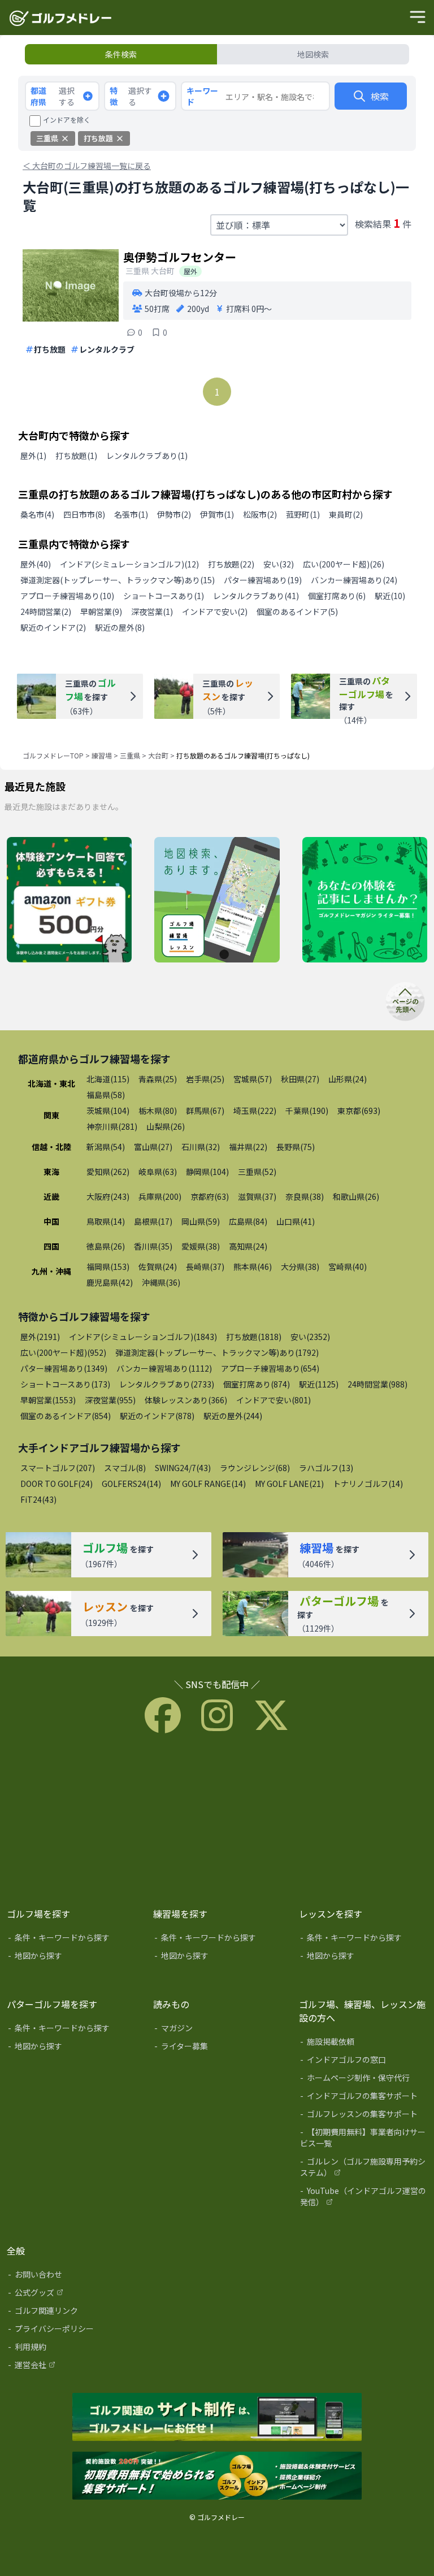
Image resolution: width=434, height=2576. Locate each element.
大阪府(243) (108, 1196)
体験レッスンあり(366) (186, 1400)
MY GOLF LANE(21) (289, 1484)
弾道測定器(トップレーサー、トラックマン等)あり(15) (118, 580)
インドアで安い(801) (274, 1400)
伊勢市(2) (174, 514)
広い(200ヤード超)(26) (344, 564)
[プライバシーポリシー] (72, 2331)
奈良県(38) (305, 1196)
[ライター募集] (365, 900)
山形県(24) (348, 1079)
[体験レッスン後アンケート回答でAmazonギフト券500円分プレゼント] (69, 900)
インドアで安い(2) (215, 612)
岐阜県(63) (158, 1172)
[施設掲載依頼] (364, 2044)
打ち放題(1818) (254, 1337)
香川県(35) (153, 1246)
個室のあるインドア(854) (66, 1416)
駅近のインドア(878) (157, 1416)
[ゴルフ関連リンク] (72, 2313)
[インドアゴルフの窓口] (364, 2062)
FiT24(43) (38, 1499)
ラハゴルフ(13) (326, 1468)
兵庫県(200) (160, 1196)
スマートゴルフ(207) (58, 1468)
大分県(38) (300, 1267)
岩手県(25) (205, 1079)
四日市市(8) (84, 514)
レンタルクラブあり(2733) (167, 1384)
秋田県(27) (300, 1079)
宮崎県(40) (348, 1267)
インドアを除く (67, 120)
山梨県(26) (166, 1126)
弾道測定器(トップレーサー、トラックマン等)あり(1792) (217, 1352)
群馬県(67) (205, 1111)
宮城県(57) (253, 1079)
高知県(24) (248, 1246)
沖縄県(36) (161, 1282)
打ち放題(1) (76, 456)
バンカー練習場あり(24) (354, 580)
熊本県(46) (253, 1267)
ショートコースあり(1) (164, 596)
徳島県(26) (106, 1246)
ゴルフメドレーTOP (53, 755)
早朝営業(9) (101, 612)
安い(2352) (310, 1337)
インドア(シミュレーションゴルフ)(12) (129, 564)
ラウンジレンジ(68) (255, 1468)
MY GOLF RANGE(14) (208, 1484)
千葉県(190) (307, 1111)
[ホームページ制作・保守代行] (364, 2080)
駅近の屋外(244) (233, 1416)
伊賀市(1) (217, 514)
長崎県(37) (205, 1267)
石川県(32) (201, 1147)
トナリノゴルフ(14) (368, 1484)
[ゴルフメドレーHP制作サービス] (217, 2418)
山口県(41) (296, 1221)
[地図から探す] (72, 1958)
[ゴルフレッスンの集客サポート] (364, 2116)
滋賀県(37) (257, 1196)
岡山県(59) (201, 1221)
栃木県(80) (158, 1111)
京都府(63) (210, 1196)
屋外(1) (33, 456)
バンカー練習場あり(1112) (164, 1368)
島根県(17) (153, 1221)
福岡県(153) (108, 1267)
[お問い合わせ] (72, 2276)
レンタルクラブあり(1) (147, 456)
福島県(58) (106, 1095)
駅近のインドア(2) (53, 627)
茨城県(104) (108, 1111)
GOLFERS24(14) (131, 1484)
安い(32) (279, 564)
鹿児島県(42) (110, 1282)
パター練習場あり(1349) (64, 1368)
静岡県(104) (207, 1172)
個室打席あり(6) (337, 596)
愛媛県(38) (201, 1246)
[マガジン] (218, 2030)
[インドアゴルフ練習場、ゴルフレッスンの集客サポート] (217, 2477)
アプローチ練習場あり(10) (67, 596)
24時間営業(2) (46, 612)
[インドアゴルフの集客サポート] (364, 2098)
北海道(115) (108, 1079)
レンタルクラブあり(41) (256, 596)
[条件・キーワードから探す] (72, 1940)
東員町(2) (346, 514)
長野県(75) (296, 1147)
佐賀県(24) (158, 1267)
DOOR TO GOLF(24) (57, 1484)
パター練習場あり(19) (263, 580)
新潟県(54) (106, 1147)
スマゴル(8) (125, 1468)
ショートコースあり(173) (65, 1384)
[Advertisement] (217, 1818)
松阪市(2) (260, 514)
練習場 (102, 755)
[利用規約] (72, 2349)
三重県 (130, 755)
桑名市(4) (37, 514)
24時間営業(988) (377, 1384)
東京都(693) (359, 1111)
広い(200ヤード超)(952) (63, 1352)
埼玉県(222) (255, 1111)
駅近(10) (390, 596)
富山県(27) (153, 1147)
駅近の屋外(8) (120, 627)
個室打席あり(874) (257, 1384)
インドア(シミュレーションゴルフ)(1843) (143, 1337)
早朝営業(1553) (48, 1400)
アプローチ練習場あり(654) (270, 1368)
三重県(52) (257, 1172)
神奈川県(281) (112, 1126)
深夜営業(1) (152, 612)
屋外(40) (36, 564)
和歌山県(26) (356, 1196)
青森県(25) (158, 1079)
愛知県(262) (108, 1172)
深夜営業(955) (110, 1400)
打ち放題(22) (231, 564)
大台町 (158, 755)
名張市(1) (131, 514)
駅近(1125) (319, 1384)
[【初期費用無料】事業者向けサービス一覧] (364, 2140)
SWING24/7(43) (183, 1468)
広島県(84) (248, 1221)
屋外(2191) (40, 1337)
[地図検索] (217, 900)
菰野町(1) (303, 514)
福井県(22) (248, 1147)
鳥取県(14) (106, 1221)
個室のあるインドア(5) (297, 612)
